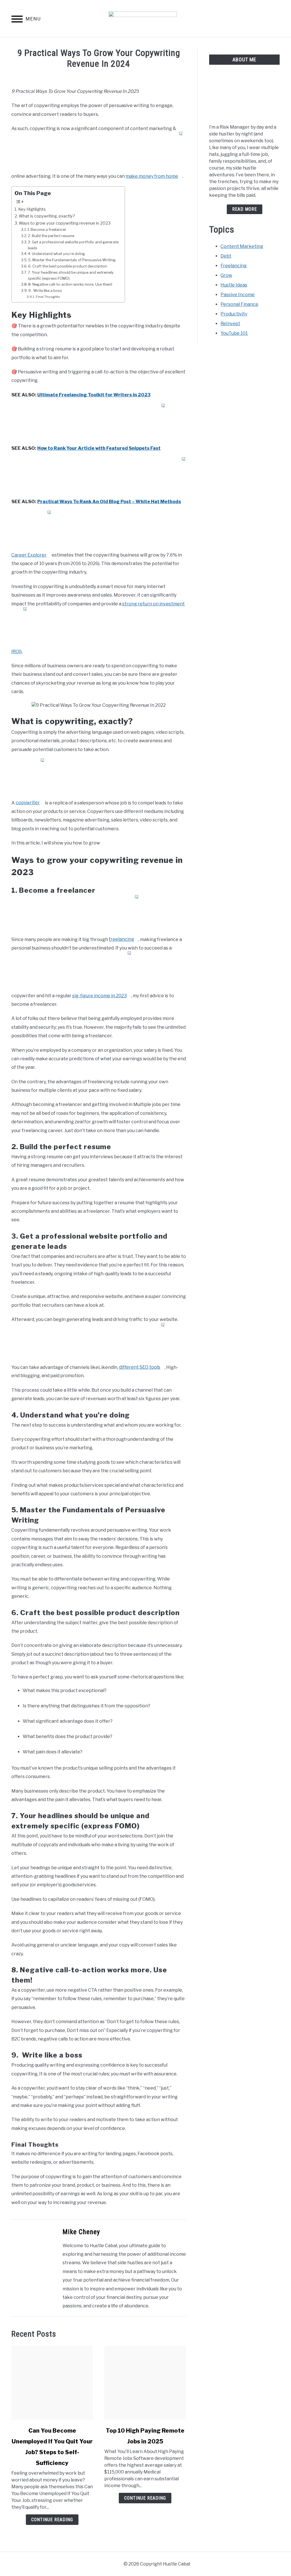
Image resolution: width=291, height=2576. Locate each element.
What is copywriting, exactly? (47, 216)
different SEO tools (140, 1367)
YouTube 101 (234, 333)
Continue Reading (52, 2520)
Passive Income (238, 295)
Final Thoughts (48, 297)
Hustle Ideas (234, 285)
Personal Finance (239, 304)
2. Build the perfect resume (51, 236)
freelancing (121, 939)
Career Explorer (29, 555)
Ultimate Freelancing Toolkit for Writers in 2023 (94, 395)
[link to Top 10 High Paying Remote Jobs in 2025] (145, 2383)
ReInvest (230, 324)
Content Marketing (242, 246)
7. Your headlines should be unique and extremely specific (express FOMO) (71, 275)
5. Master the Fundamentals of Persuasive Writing (72, 260)
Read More (245, 209)
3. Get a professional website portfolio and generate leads (73, 245)
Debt (226, 256)
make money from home (152, 176)
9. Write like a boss (45, 290)
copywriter (28, 803)
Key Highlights (32, 209)
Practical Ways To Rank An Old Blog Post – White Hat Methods (109, 502)
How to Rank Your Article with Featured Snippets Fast (99, 448)
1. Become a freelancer (47, 229)
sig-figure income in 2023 (99, 996)
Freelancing (234, 266)
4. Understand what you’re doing (56, 254)
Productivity (234, 314)
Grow (226, 275)
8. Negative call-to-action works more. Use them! (70, 284)
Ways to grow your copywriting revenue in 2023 (65, 223)
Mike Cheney (81, 2232)
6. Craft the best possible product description (68, 266)
